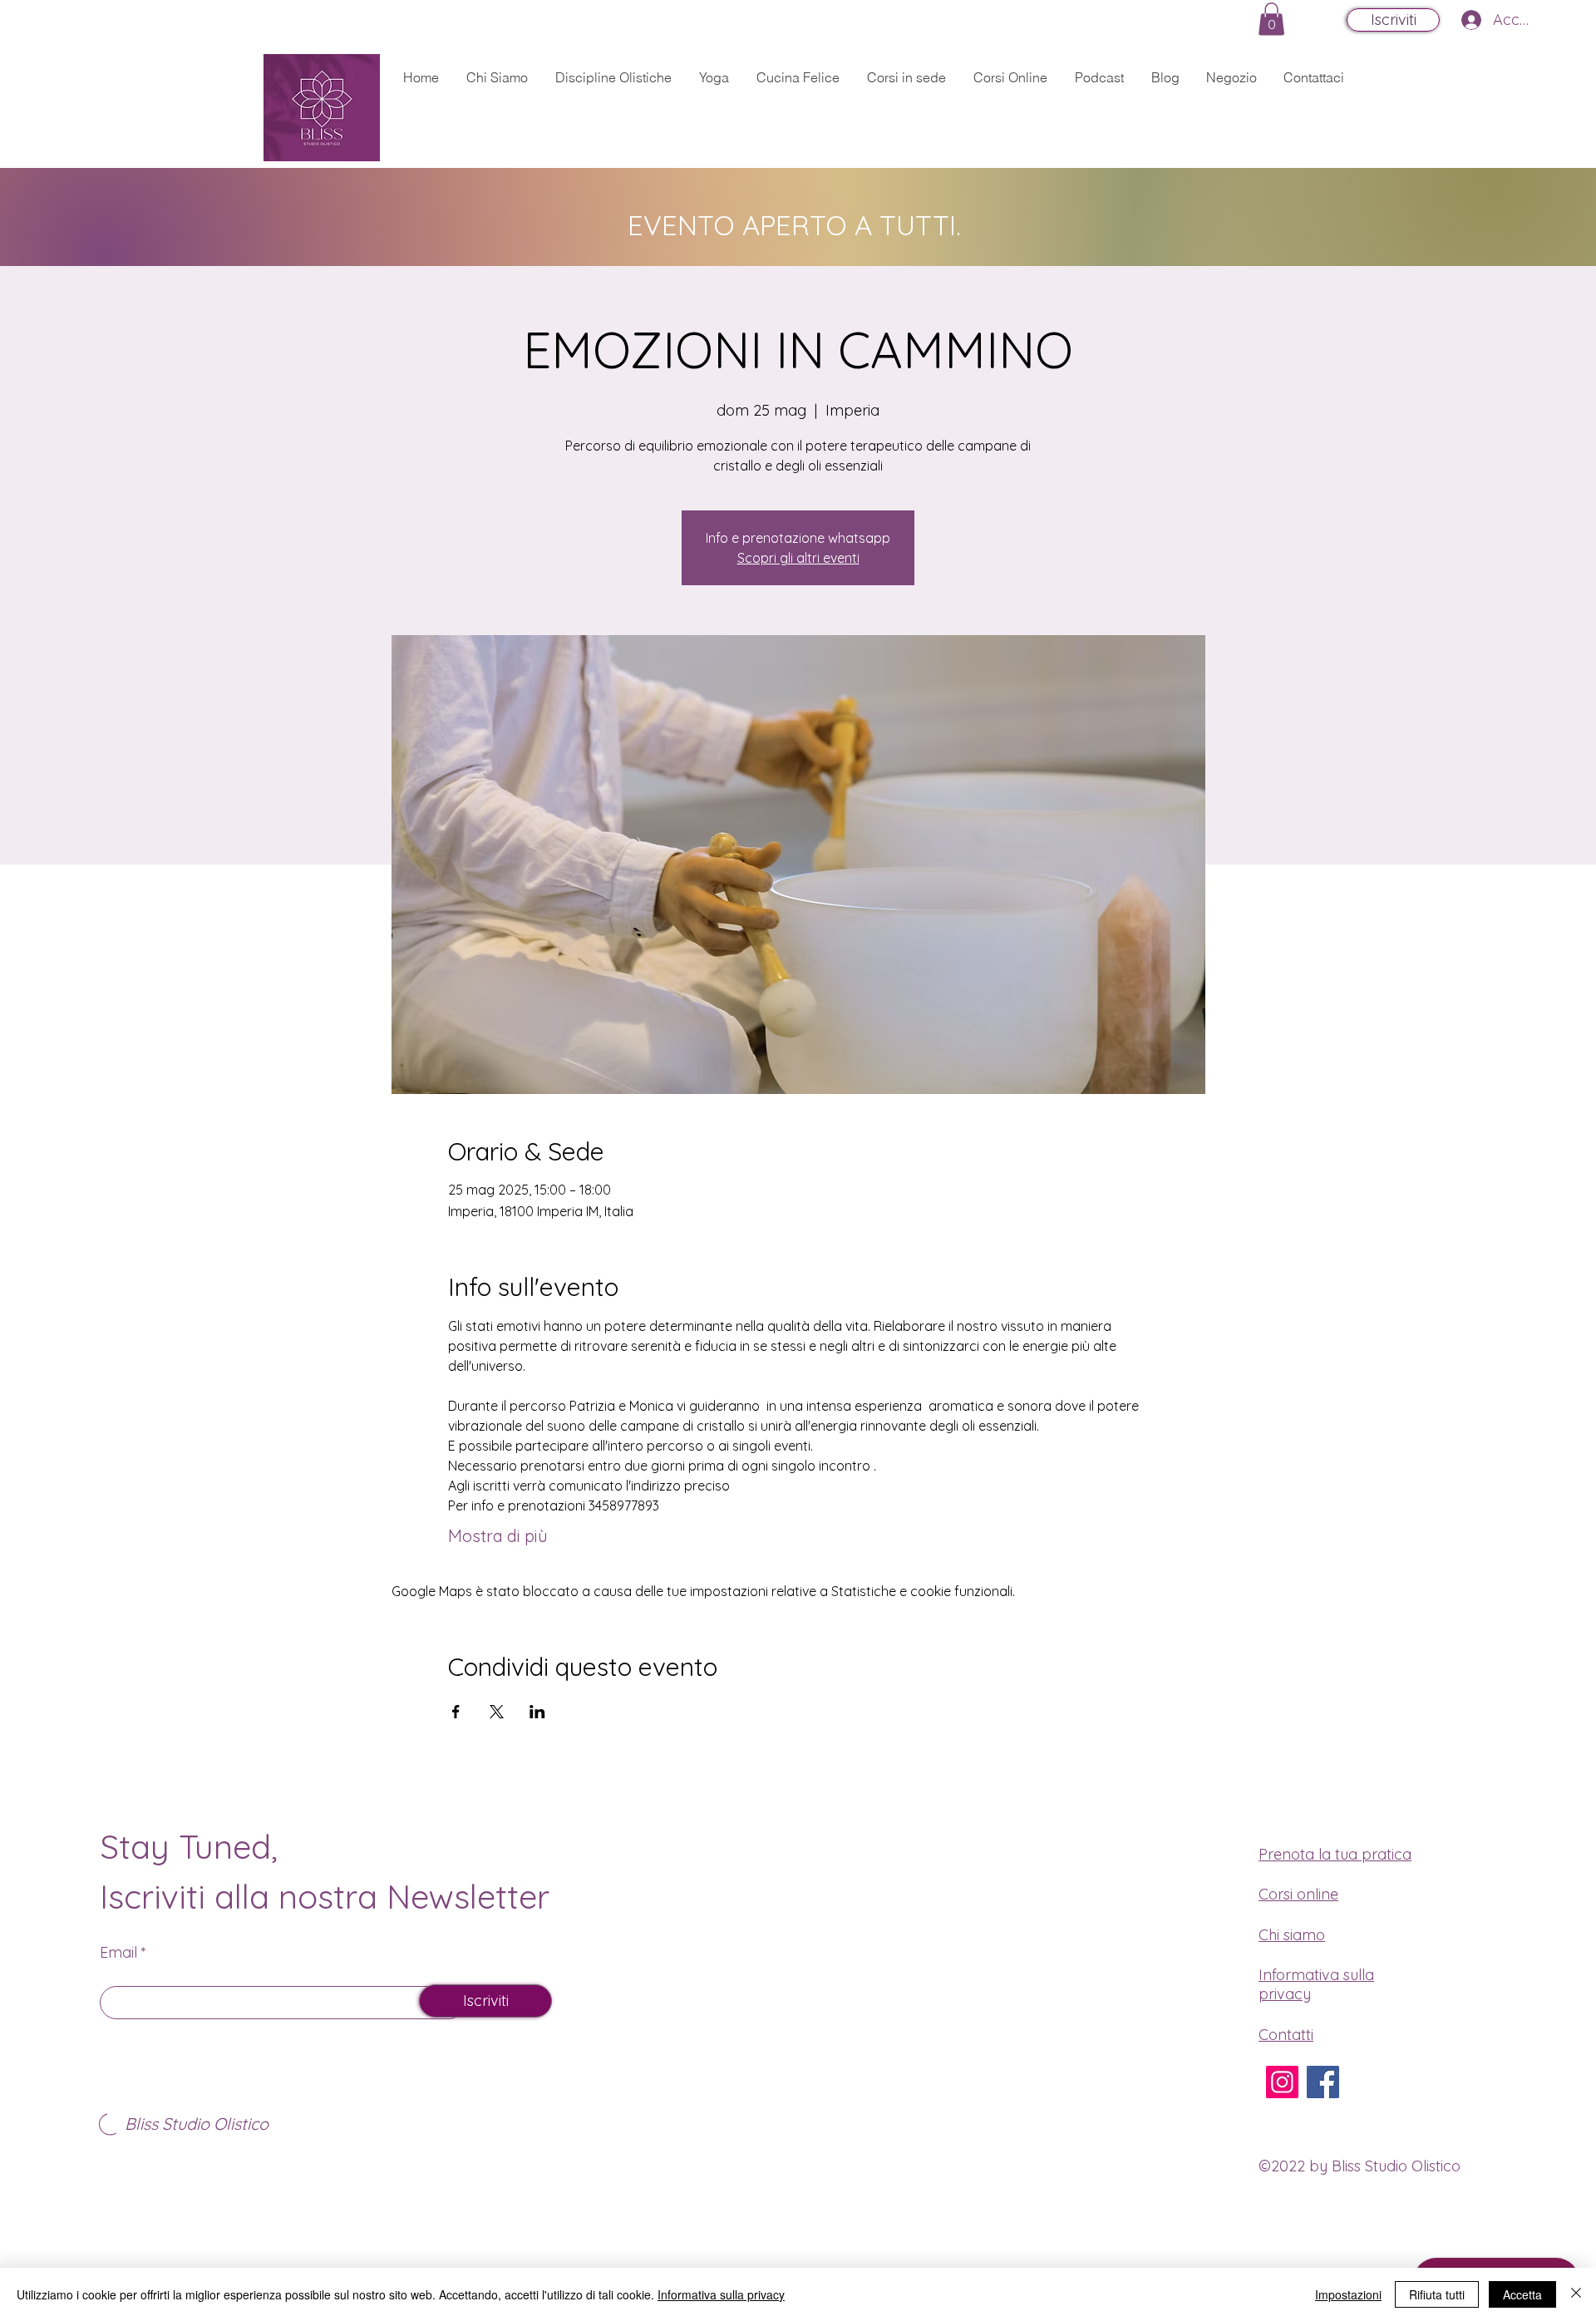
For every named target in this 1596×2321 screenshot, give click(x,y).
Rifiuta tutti (1437, 2294)
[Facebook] (1323, 2082)
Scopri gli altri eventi (798, 558)
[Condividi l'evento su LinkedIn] (537, 1712)
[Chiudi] (1576, 2294)
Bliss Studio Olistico (197, 2124)
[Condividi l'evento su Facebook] (456, 1712)
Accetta (1522, 2294)
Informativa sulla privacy (721, 2294)
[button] (1271, 19)
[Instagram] (1282, 2082)
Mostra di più (498, 1536)
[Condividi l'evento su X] (497, 1712)
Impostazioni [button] (1348, 2294)
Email (118, 1953)
